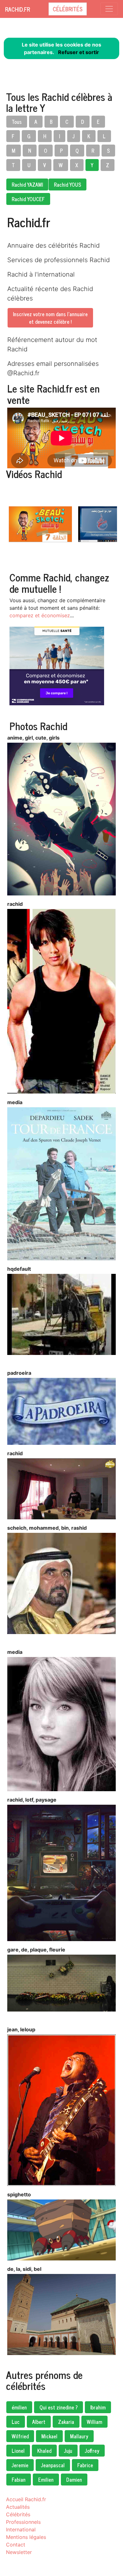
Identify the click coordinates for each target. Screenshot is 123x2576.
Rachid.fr (18, 9)
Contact (16, 2545)
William (94, 2422)
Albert (39, 2422)
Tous (17, 122)
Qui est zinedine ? (59, 2407)
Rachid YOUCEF (28, 199)
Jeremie (20, 2465)
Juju (68, 2451)
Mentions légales (26, 2537)
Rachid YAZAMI (27, 184)
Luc (16, 2422)
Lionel (18, 2451)
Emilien (46, 2480)
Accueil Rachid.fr (26, 2499)
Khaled (44, 2451)
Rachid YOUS (67, 184)
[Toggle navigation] (109, 9)
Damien (74, 2480)
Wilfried (20, 2436)
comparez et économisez (40, 615)
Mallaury (79, 2436)
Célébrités (68, 9)
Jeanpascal (53, 2465)
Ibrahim (98, 2407)
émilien (19, 2407)
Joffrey (92, 2451)
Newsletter (19, 2552)
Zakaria (66, 2422)
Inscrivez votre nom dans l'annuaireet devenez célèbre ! (50, 318)
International (21, 2529)
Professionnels (23, 2522)
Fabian (19, 2480)
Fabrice (85, 2465)
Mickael (49, 2436)
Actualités (18, 2507)
